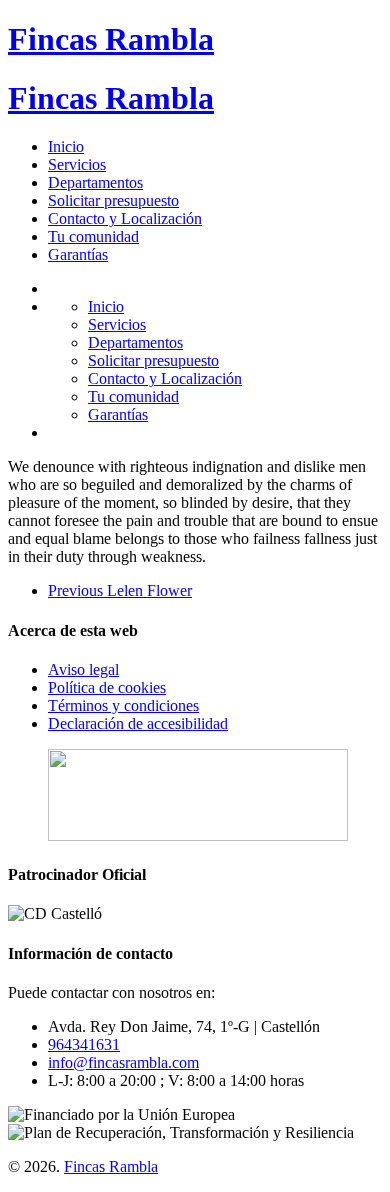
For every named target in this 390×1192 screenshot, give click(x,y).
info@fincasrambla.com (123, 1062)
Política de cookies (107, 687)
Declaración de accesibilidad (138, 723)
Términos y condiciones (123, 705)
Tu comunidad (93, 236)
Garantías (78, 254)
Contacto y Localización (125, 218)
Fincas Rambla (111, 39)
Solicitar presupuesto (113, 200)
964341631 (84, 1044)
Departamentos (95, 182)
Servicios (77, 164)
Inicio (66, 146)
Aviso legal (83, 669)
